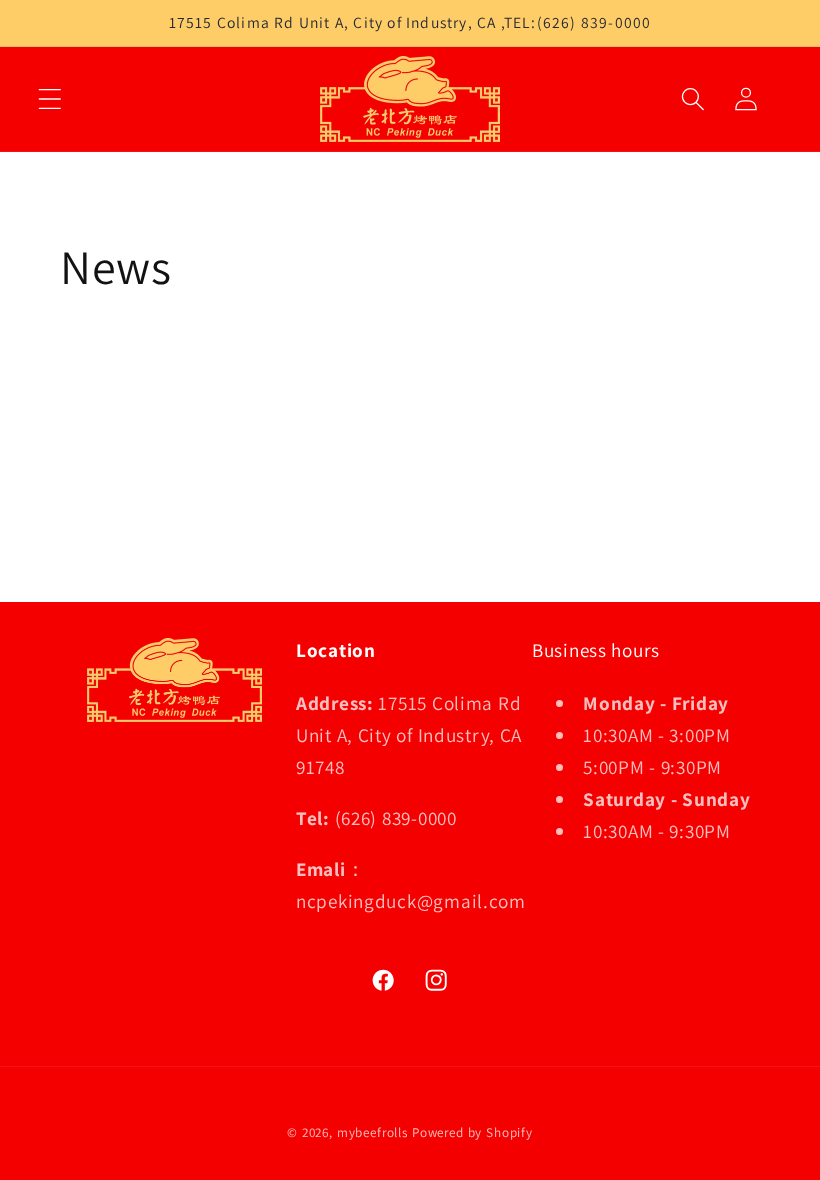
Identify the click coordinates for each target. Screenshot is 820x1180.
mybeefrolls (372, 1132)
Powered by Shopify (472, 1132)
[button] (50, 98)
